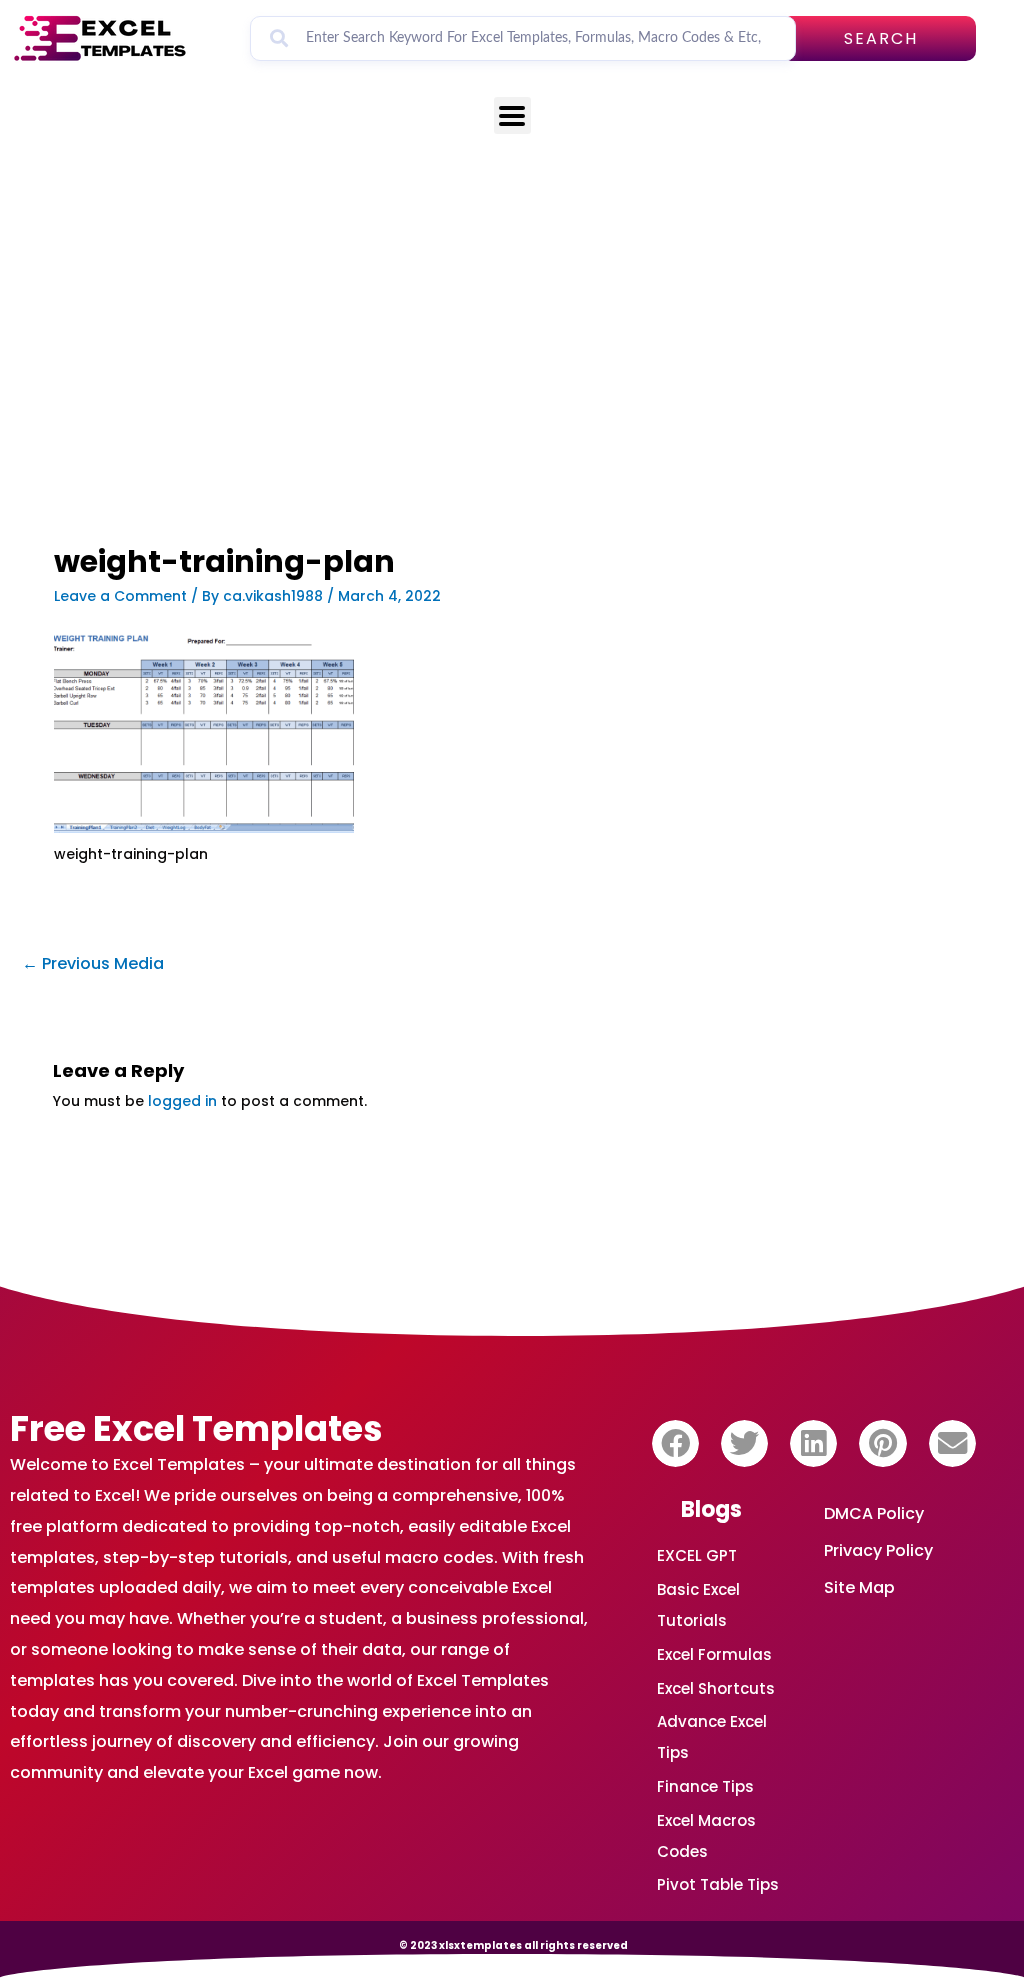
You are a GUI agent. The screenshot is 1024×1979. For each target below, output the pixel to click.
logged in (182, 1101)
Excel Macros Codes (706, 1836)
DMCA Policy (874, 1513)
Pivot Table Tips (718, 1884)
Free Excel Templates (196, 1428)
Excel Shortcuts (716, 1688)
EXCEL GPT (697, 1555)
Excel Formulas (714, 1654)
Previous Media (93, 963)
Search (881, 38)
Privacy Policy (878, 1550)
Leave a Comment (120, 596)
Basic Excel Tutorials (698, 1605)
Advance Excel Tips (712, 1737)
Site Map (859, 1587)
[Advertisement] (365, 397)
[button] (675, 1443)
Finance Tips (705, 1786)
